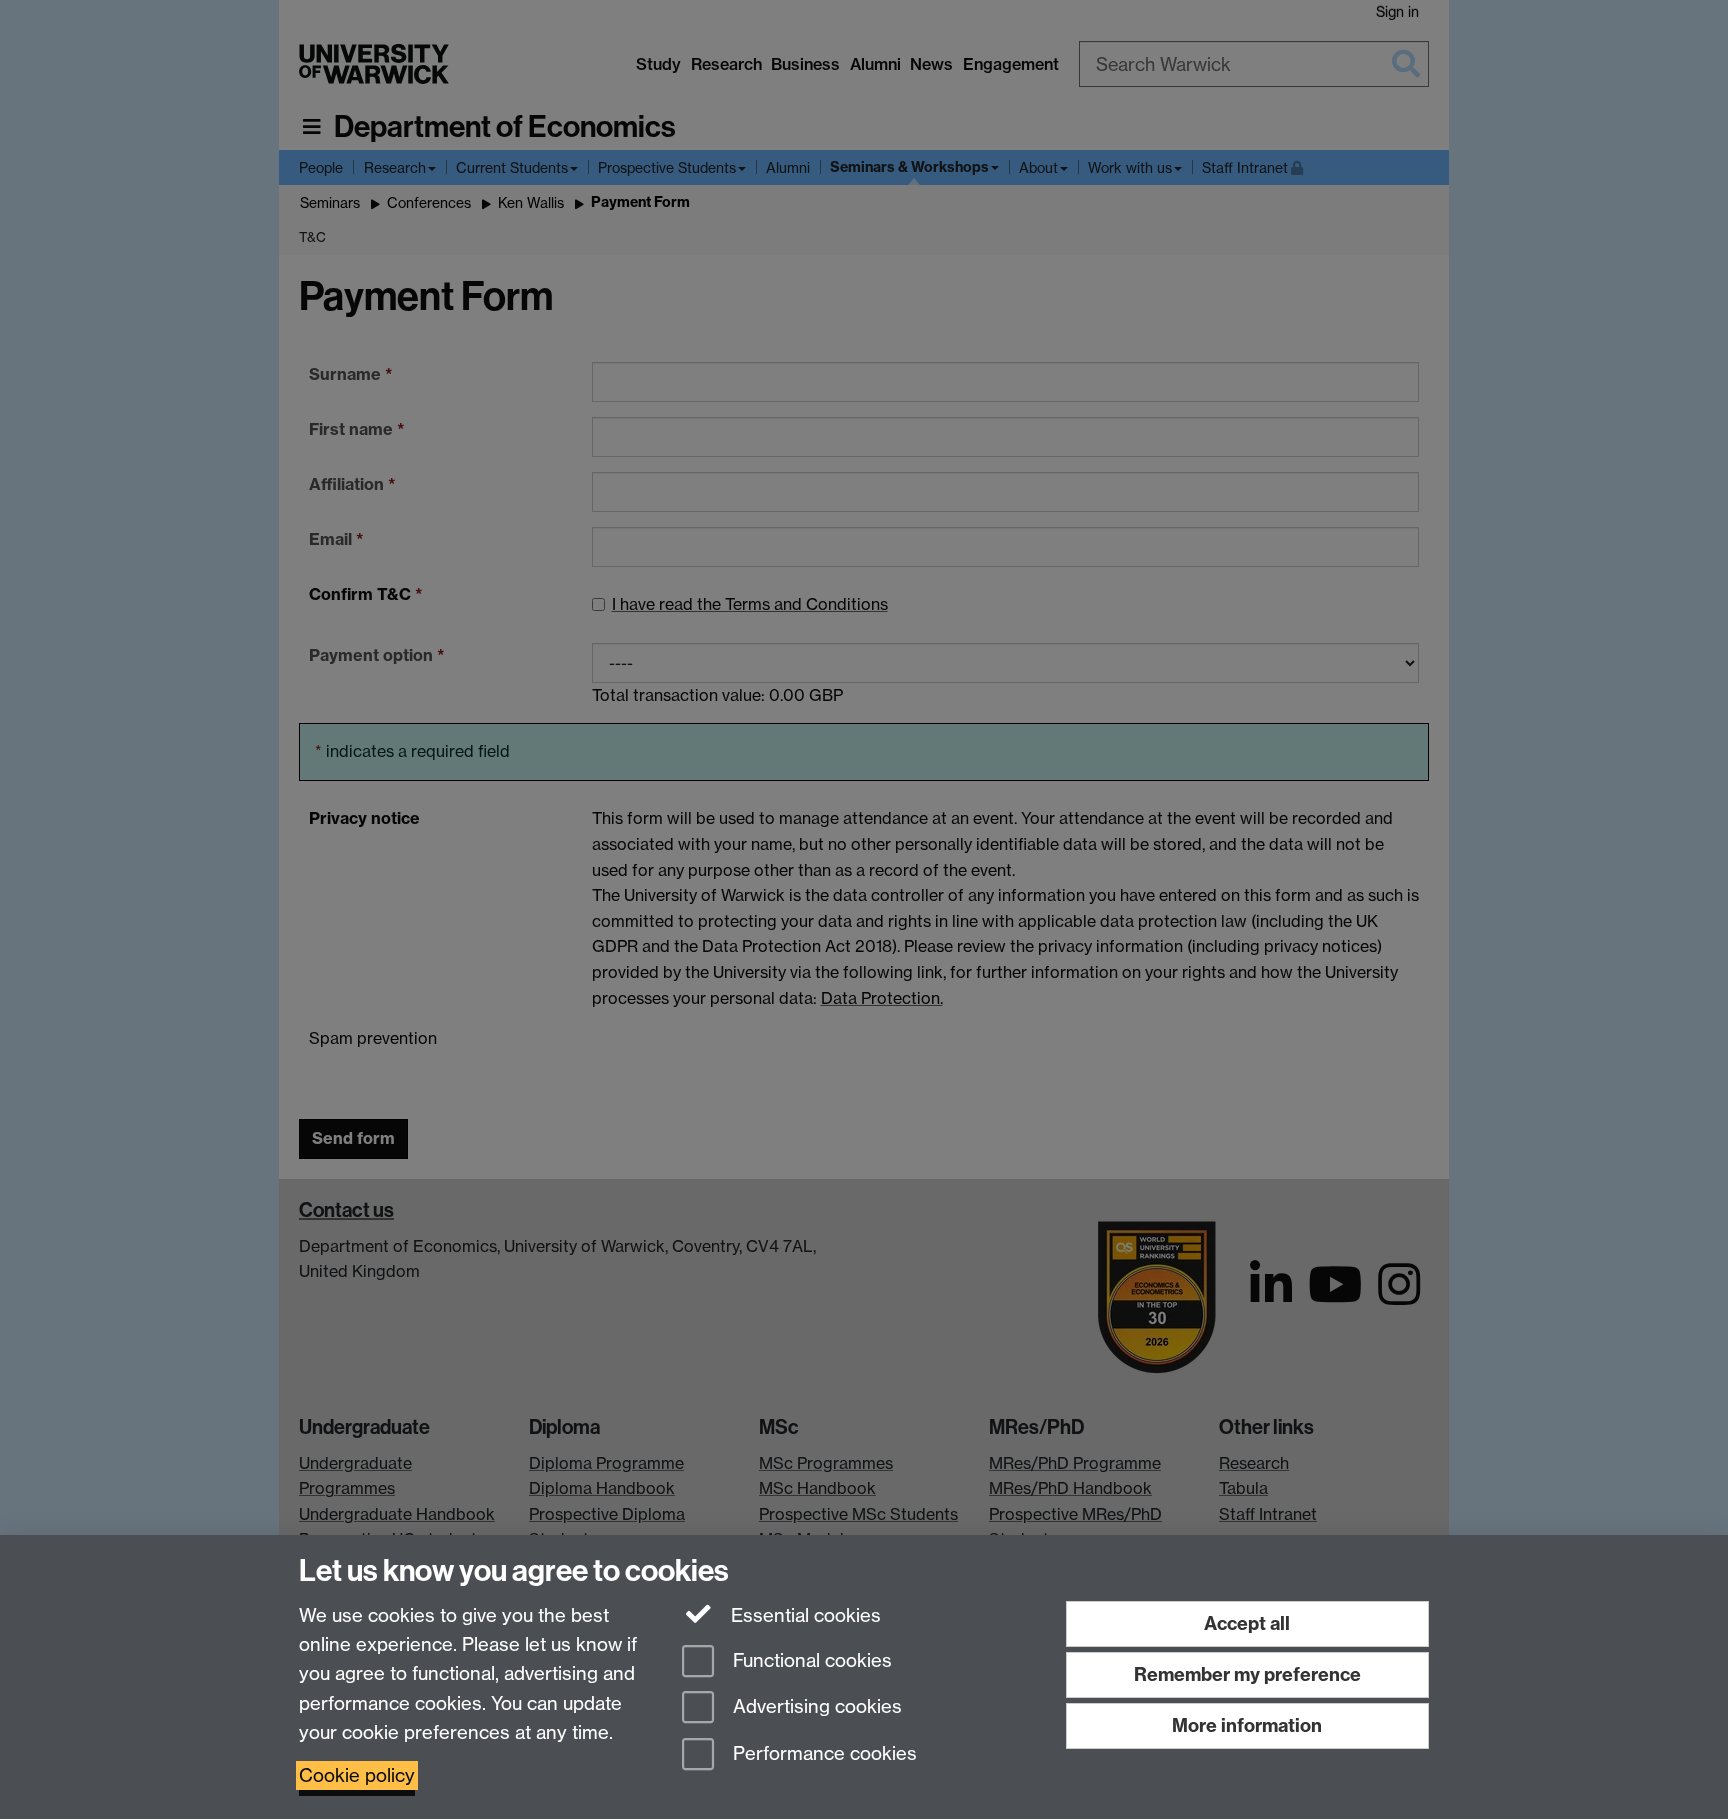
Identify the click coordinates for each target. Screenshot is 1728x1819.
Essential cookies (803, 1615)
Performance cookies (822, 1754)
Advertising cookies (815, 1707)
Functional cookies (810, 1660)
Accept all (1247, 1623)
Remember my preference (1247, 1674)
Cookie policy (357, 1775)
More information (1247, 1725)
